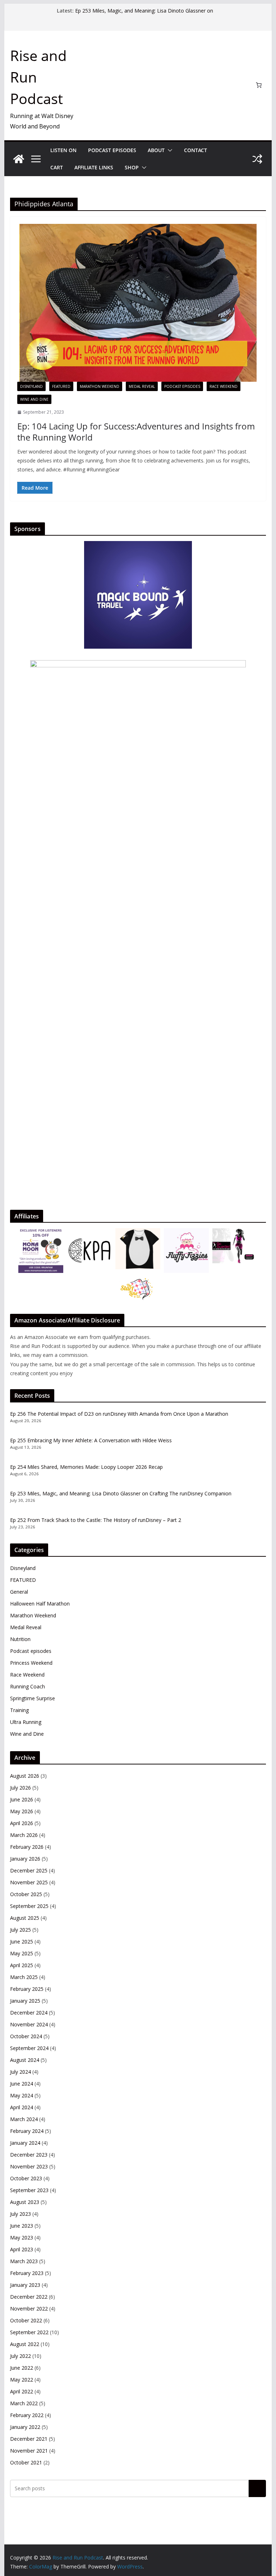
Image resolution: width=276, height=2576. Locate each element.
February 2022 (27, 2415)
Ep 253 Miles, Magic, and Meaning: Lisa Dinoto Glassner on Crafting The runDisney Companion (144, 14)
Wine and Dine (34, 399)
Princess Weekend (31, 1663)
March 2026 (24, 1835)
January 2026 (25, 1859)
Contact (195, 150)
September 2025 (29, 1906)
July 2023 (20, 2214)
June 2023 (22, 2226)
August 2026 (25, 1776)
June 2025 (22, 1942)
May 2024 (22, 2095)
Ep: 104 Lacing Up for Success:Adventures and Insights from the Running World (136, 432)
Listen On (63, 150)
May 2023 (22, 2237)
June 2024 (22, 2084)
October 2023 (26, 2178)
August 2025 (25, 1918)
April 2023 (22, 2249)
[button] (169, 150)
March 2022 (24, 2403)
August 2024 (25, 2060)
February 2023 (27, 2273)
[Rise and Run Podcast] (19, 159)
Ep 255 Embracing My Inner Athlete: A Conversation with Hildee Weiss (91, 1440)
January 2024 (25, 2143)
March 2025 (24, 1977)
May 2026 (22, 1811)
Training (19, 1710)
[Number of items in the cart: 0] (259, 85)
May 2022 (22, 2380)
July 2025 (20, 1930)
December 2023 (29, 2155)
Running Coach (27, 1686)
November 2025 (29, 1882)
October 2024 (26, 2036)
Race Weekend (224, 386)
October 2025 (26, 1894)
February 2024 (27, 2131)
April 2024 (22, 2107)
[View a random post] (257, 159)
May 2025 (22, 1953)
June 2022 (22, 2368)
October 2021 (26, 2462)
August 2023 (25, 2202)
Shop (132, 167)
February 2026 (27, 1847)
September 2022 (29, 2332)
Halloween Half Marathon (40, 1604)
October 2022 (26, 2320)
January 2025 (25, 2001)
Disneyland (31, 386)
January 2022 (25, 2427)
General (19, 1592)
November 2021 (29, 2451)
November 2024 (29, 2024)
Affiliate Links (94, 167)
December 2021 (29, 2439)
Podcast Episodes (112, 150)
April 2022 (22, 2391)
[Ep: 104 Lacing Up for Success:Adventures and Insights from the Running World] (138, 303)
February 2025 (27, 1989)
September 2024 (29, 2048)
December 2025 (29, 1870)
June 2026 (22, 1799)
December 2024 (29, 2013)
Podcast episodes (182, 386)
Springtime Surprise (33, 1698)
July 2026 (20, 1788)
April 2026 (22, 1823)
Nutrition (20, 1639)
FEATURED (61, 386)
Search (257, 2488)
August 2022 (25, 2344)
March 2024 (24, 2119)
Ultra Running (26, 1722)
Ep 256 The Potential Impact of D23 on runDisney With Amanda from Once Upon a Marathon (119, 1414)
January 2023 (25, 2285)
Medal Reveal (142, 386)
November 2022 (29, 2309)
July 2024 (20, 2072)
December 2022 (29, 2297)
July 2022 (20, 2356)
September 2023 (29, 2190)
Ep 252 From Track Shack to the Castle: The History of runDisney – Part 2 (96, 1520)
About (156, 150)
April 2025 (22, 1965)
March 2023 (24, 2261)
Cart (57, 167)
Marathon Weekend (100, 386)
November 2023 (29, 2166)
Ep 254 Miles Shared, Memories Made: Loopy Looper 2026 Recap (86, 1467)
